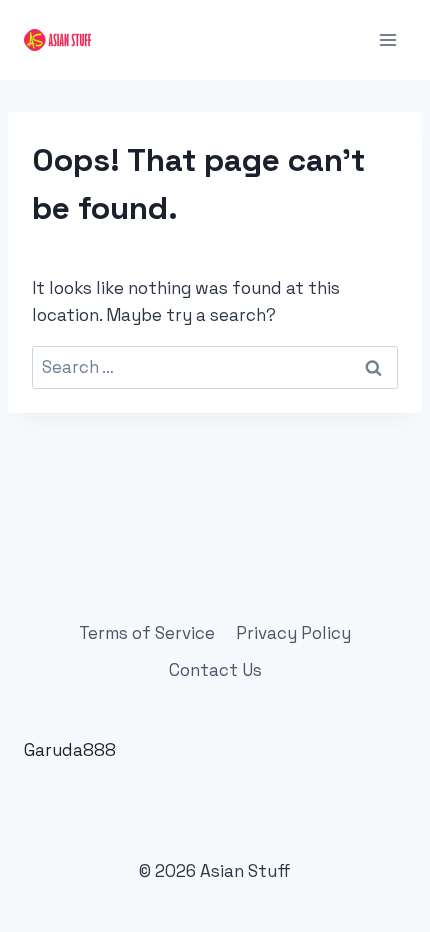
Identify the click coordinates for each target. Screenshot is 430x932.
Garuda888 (70, 750)
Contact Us (215, 670)
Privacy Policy (293, 633)
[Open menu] (387, 39)
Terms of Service (147, 633)
